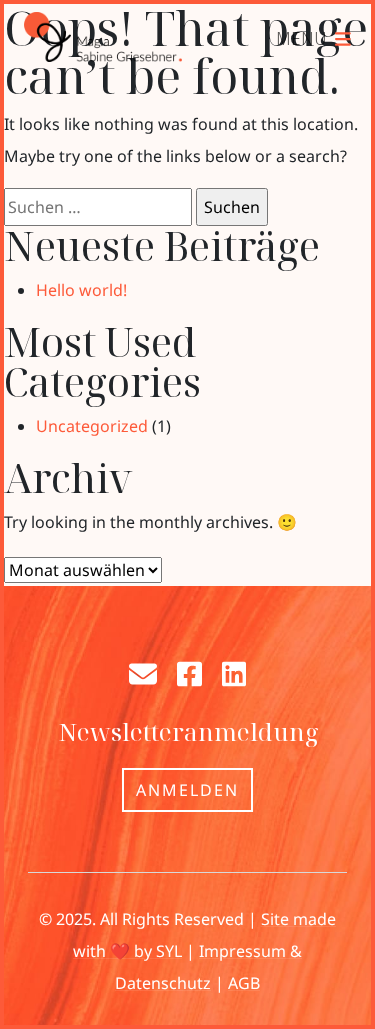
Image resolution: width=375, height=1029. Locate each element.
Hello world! (81, 290)
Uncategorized (92, 426)
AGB (244, 983)
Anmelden (187, 790)
